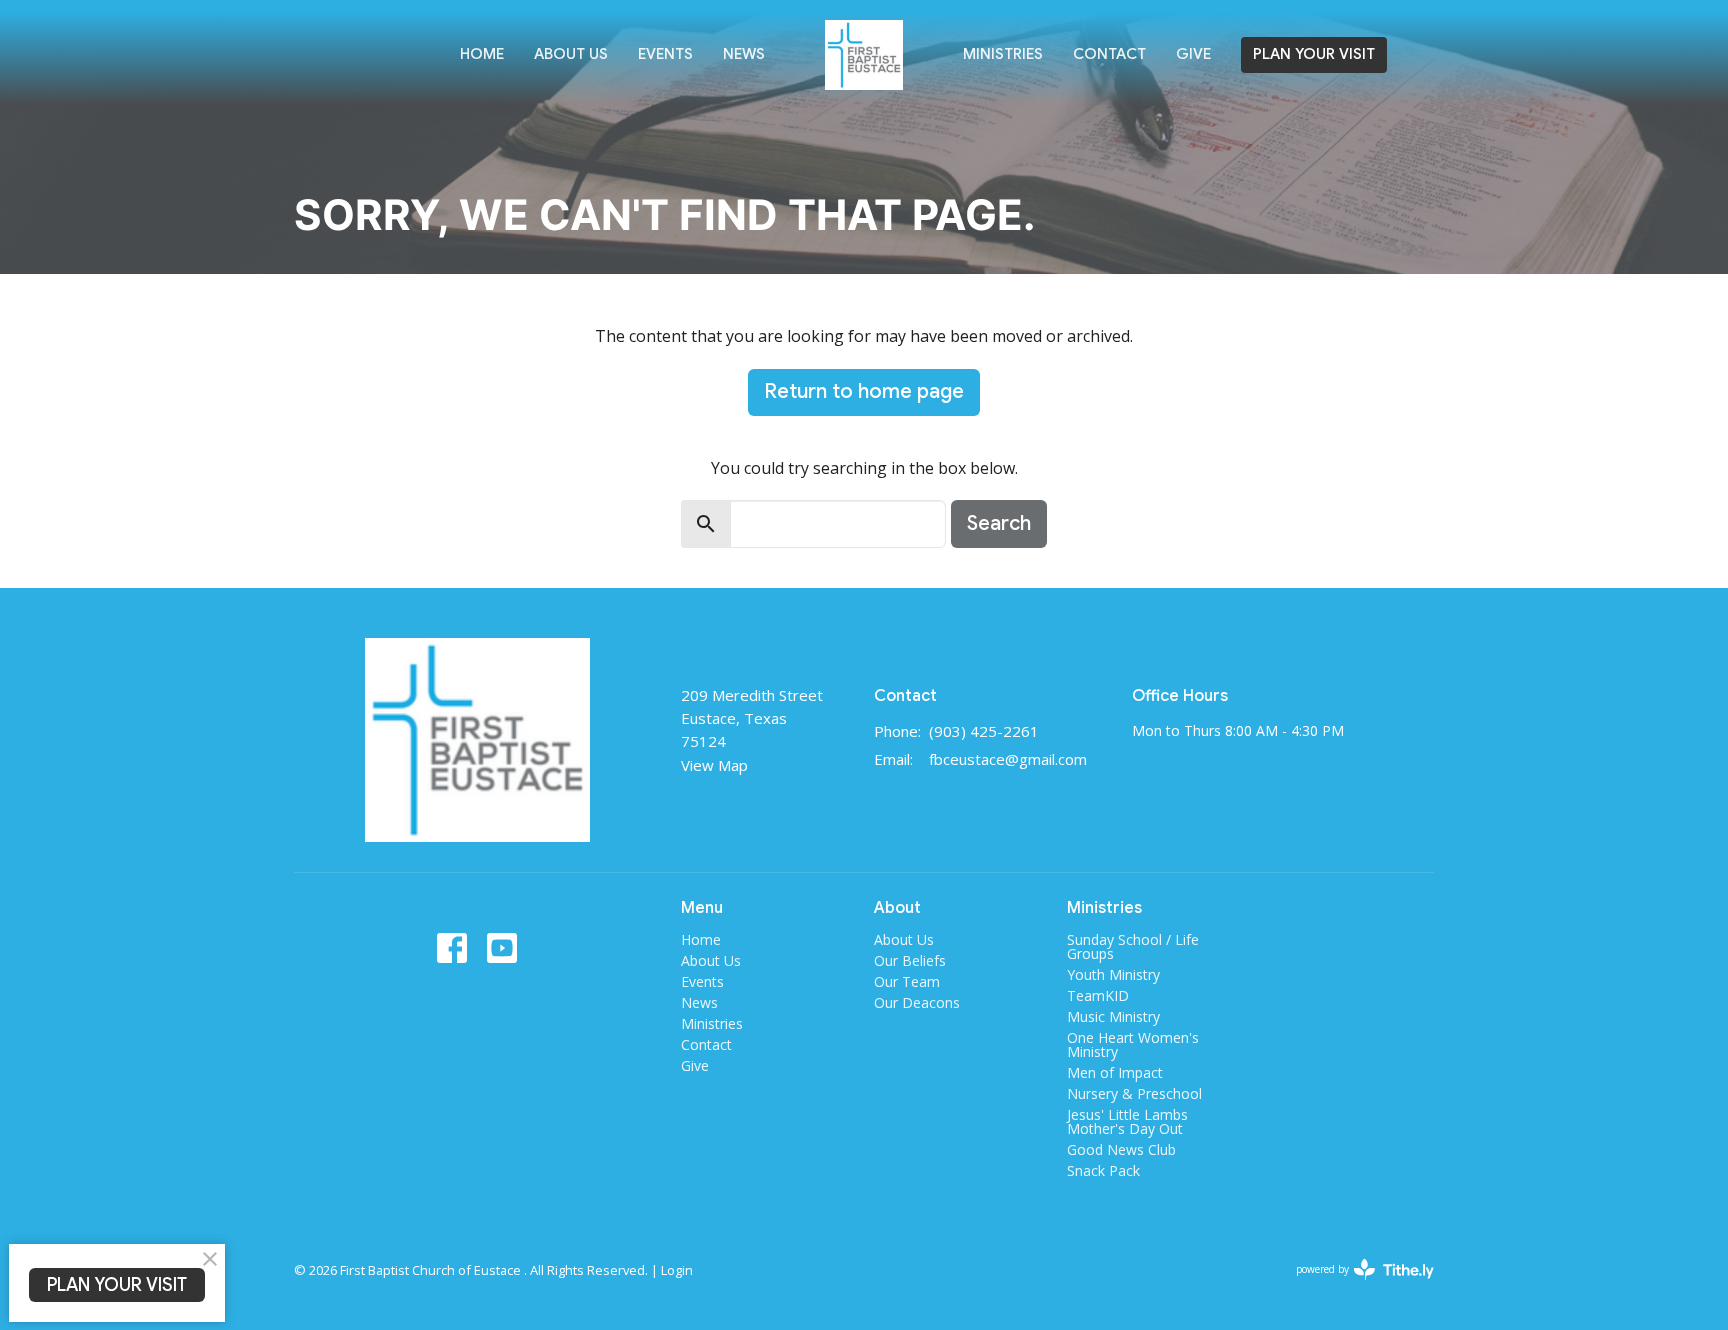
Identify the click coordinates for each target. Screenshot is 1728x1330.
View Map (714, 765)
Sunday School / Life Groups (1133, 946)
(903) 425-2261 (984, 731)
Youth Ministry (1113, 974)
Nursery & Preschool (1134, 1093)
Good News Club (1121, 1149)
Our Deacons (917, 1002)
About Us (571, 54)
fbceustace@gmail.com (1008, 759)
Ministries (1003, 54)
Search (999, 523)
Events (665, 54)
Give (1193, 54)
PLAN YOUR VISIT (1314, 54)
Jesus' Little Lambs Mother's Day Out (1127, 1121)
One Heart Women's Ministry (1133, 1044)
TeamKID (1098, 995)
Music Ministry (1113, 1016)
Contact (1109, 54)
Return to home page (864, 391)
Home (482, 54)
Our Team (907, 981)
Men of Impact (1115, 1072)
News (744, 54)
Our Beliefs (910, 960)
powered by (1354, 1286)
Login (677, 1270)
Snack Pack (1103, 1170)
